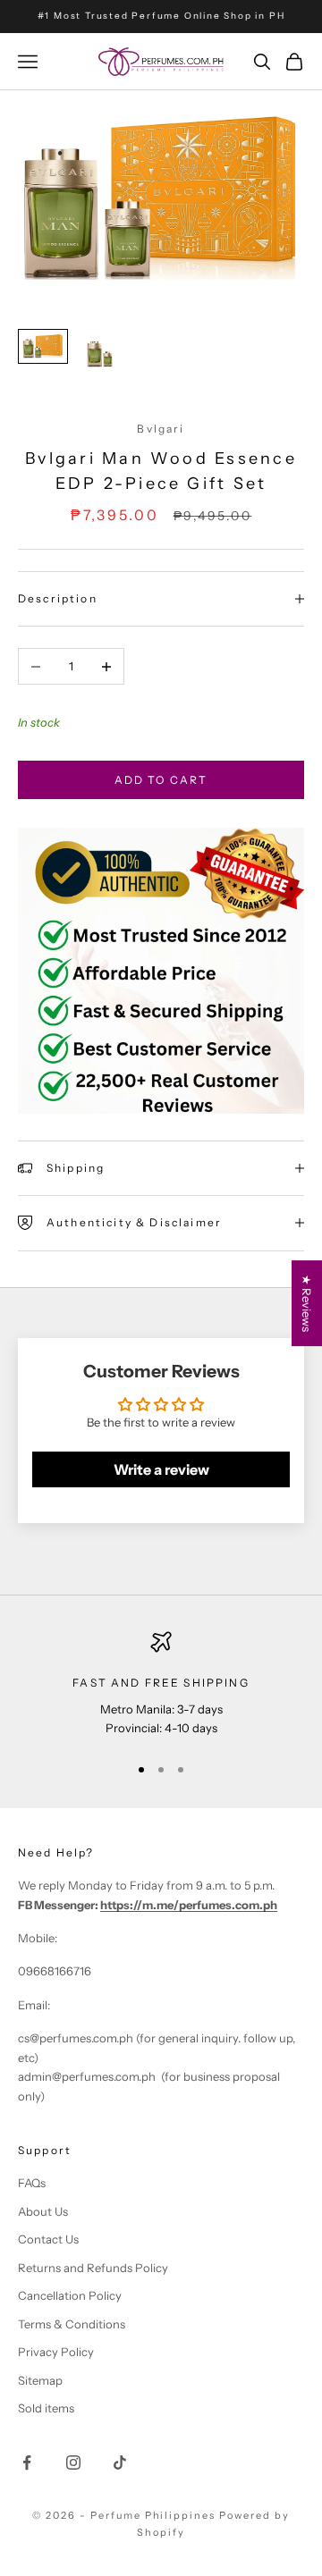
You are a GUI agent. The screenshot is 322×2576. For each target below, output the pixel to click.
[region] (161, 1684)
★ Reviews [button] (307, 1303)
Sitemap (40, 2380)
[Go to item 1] (43, 346)
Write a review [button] (161, 1469)
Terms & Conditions (72, 2324)
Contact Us (48, 2239)
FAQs (32, 2183)
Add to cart (161, 780)
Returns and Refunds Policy (93, 2268)
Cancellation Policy (70, 2295)
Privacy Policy (56, 2352)
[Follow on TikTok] (120, 2462)
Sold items (46, 2408)
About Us (43, 2211)
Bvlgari (161, 429)
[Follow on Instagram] (73, 2462)
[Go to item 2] (100, 354)
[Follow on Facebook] (27, 2462)
